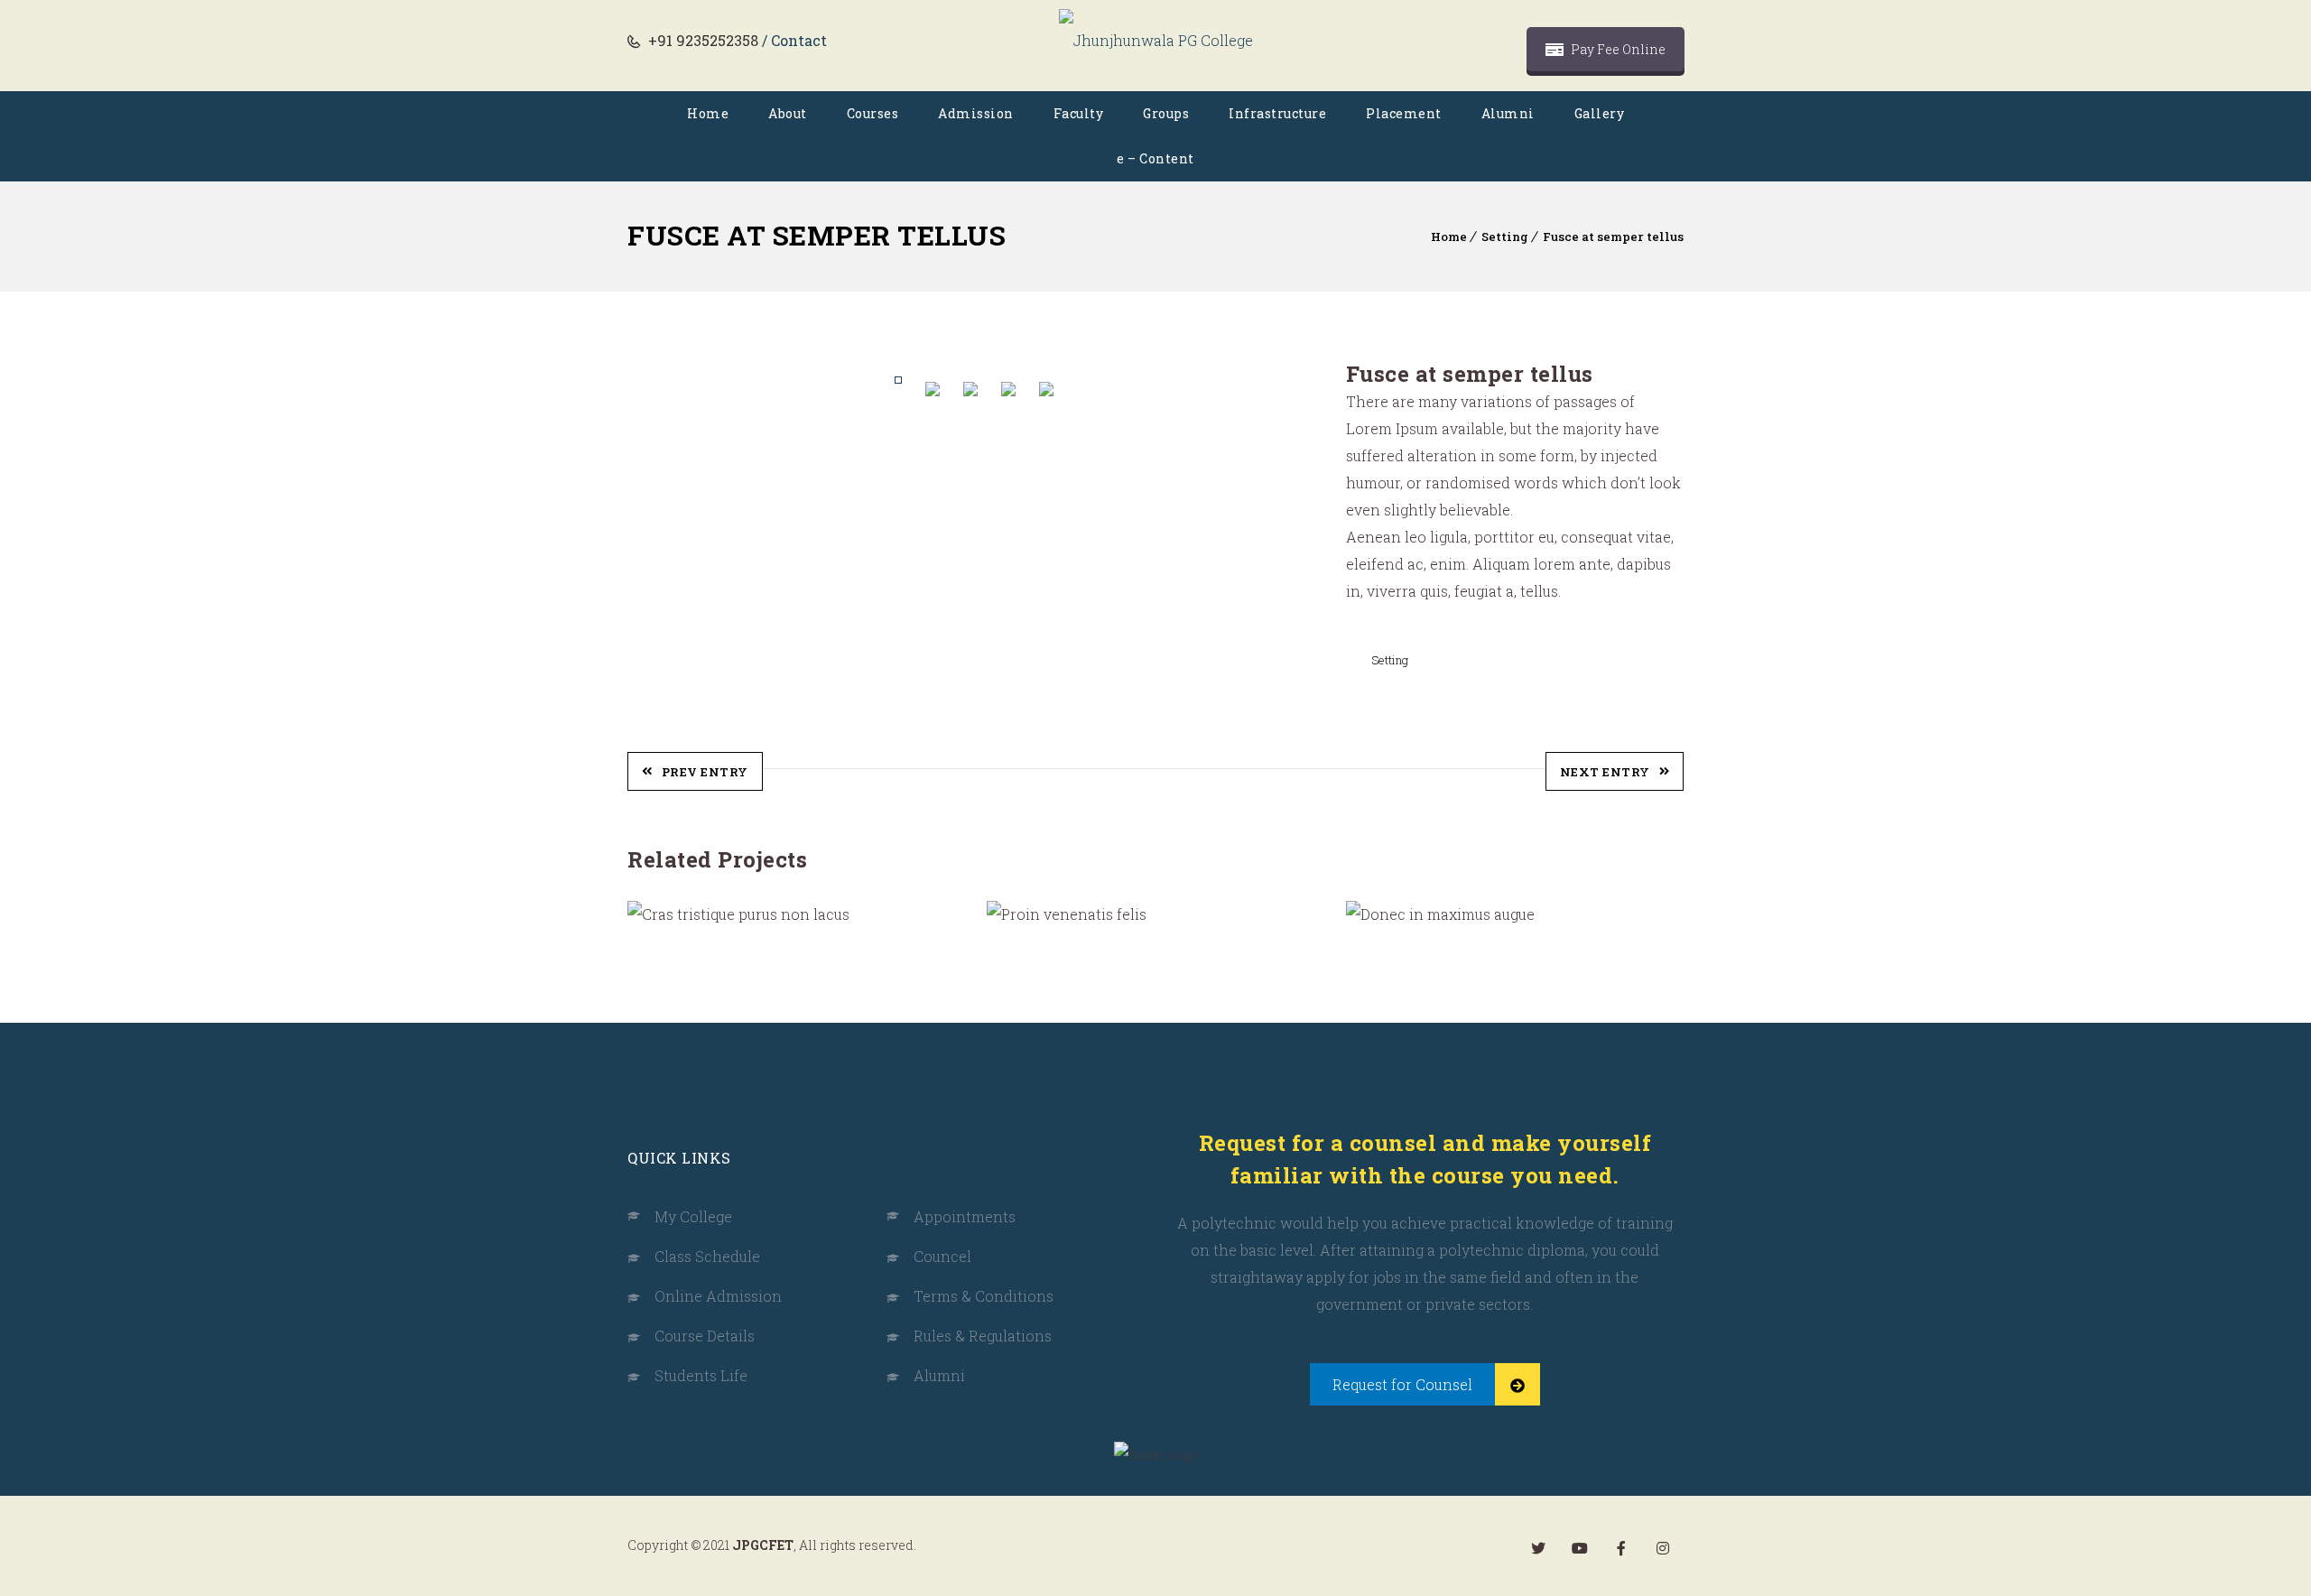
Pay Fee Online (1617, 49)
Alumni (1508, 113)
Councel (942, 1256)
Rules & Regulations (983, 1336)
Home (708, 113)
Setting (1505, 237)
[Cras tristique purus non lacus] (671, 914)
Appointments (965, 1216)
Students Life (701, 1375)
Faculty (1079, 113)
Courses (873, 113)
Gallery (1600, 113)
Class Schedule (707, 1256)
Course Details (705, 1336)
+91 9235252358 (701, 40)
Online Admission (718, 1296)
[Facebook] (1621, 1548)
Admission (976, 113)
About (788, 113)
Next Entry (1605, 772)
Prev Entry (705, 772)
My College (693, 1216)
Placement (1404, 113)
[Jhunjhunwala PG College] (1156, 41)
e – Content (1155, 158)
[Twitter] (1538, 1548)
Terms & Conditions (984, 1296)
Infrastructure (1277, 113)
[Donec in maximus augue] (1389, 914)
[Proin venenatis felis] (1030, 914)
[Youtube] (1580, 1548)
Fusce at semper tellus (1613, 237)
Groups (1166, 113)
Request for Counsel (1402, 1384)
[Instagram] (1663, 1548)
